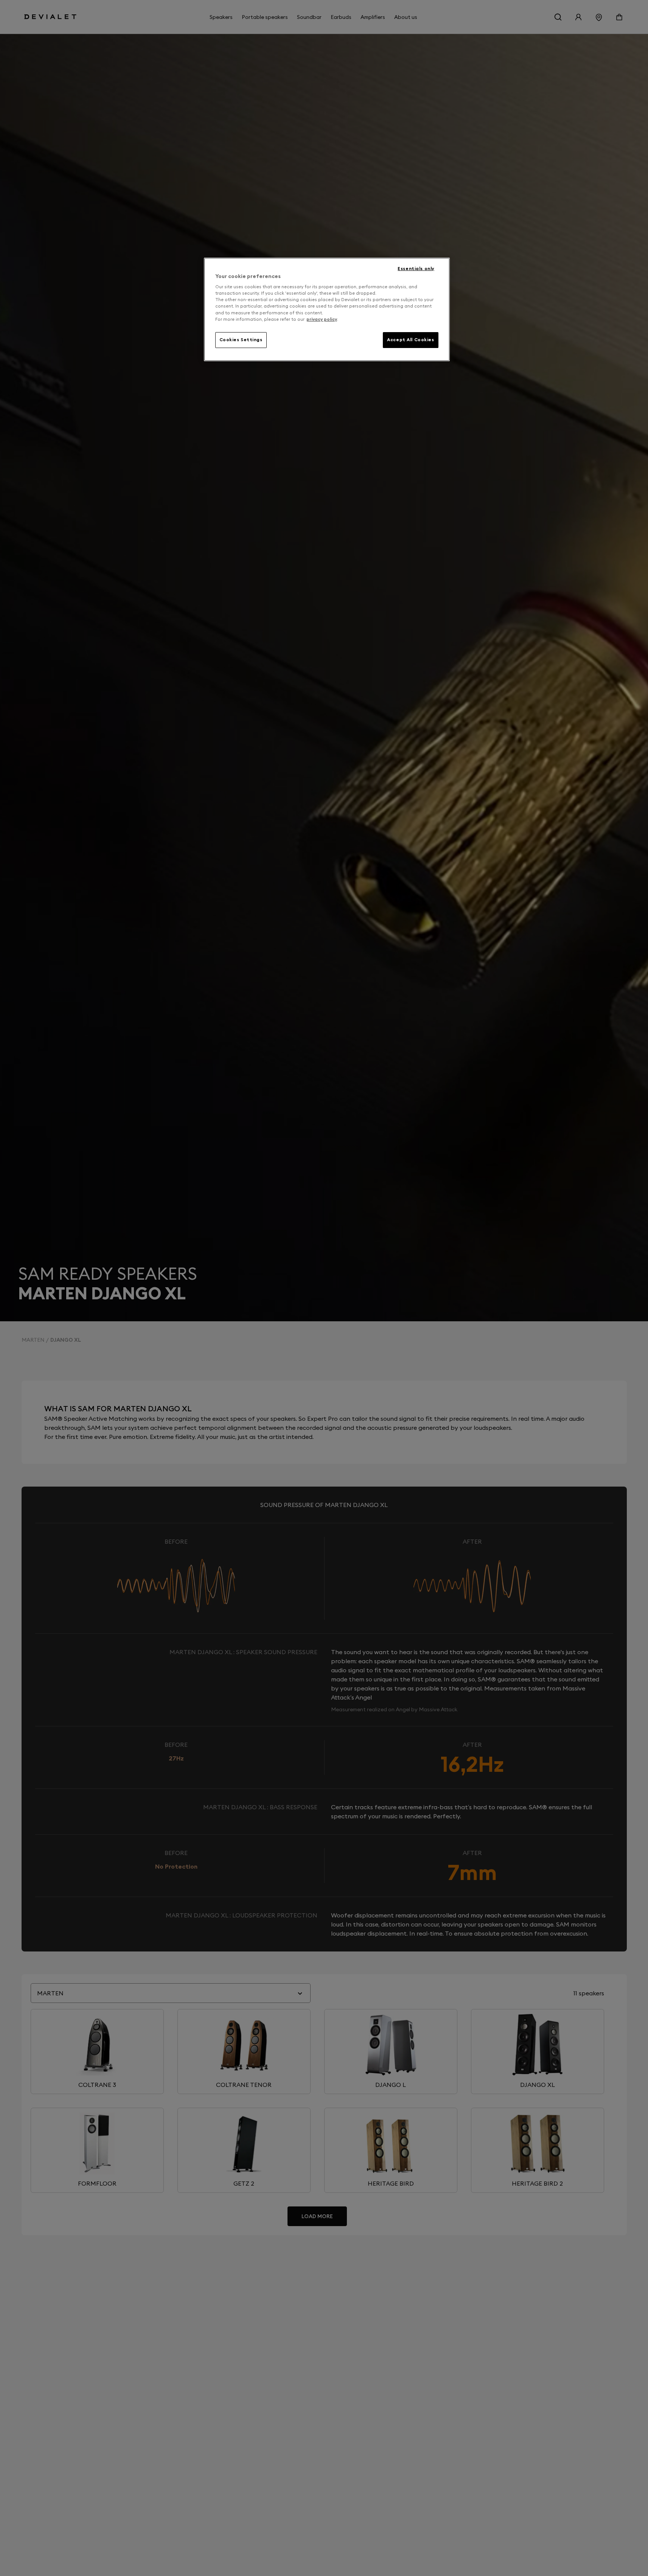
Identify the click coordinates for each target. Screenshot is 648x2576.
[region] (327, 309)
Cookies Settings (241, 340)
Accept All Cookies (410, 340)
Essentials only (416, 269)
